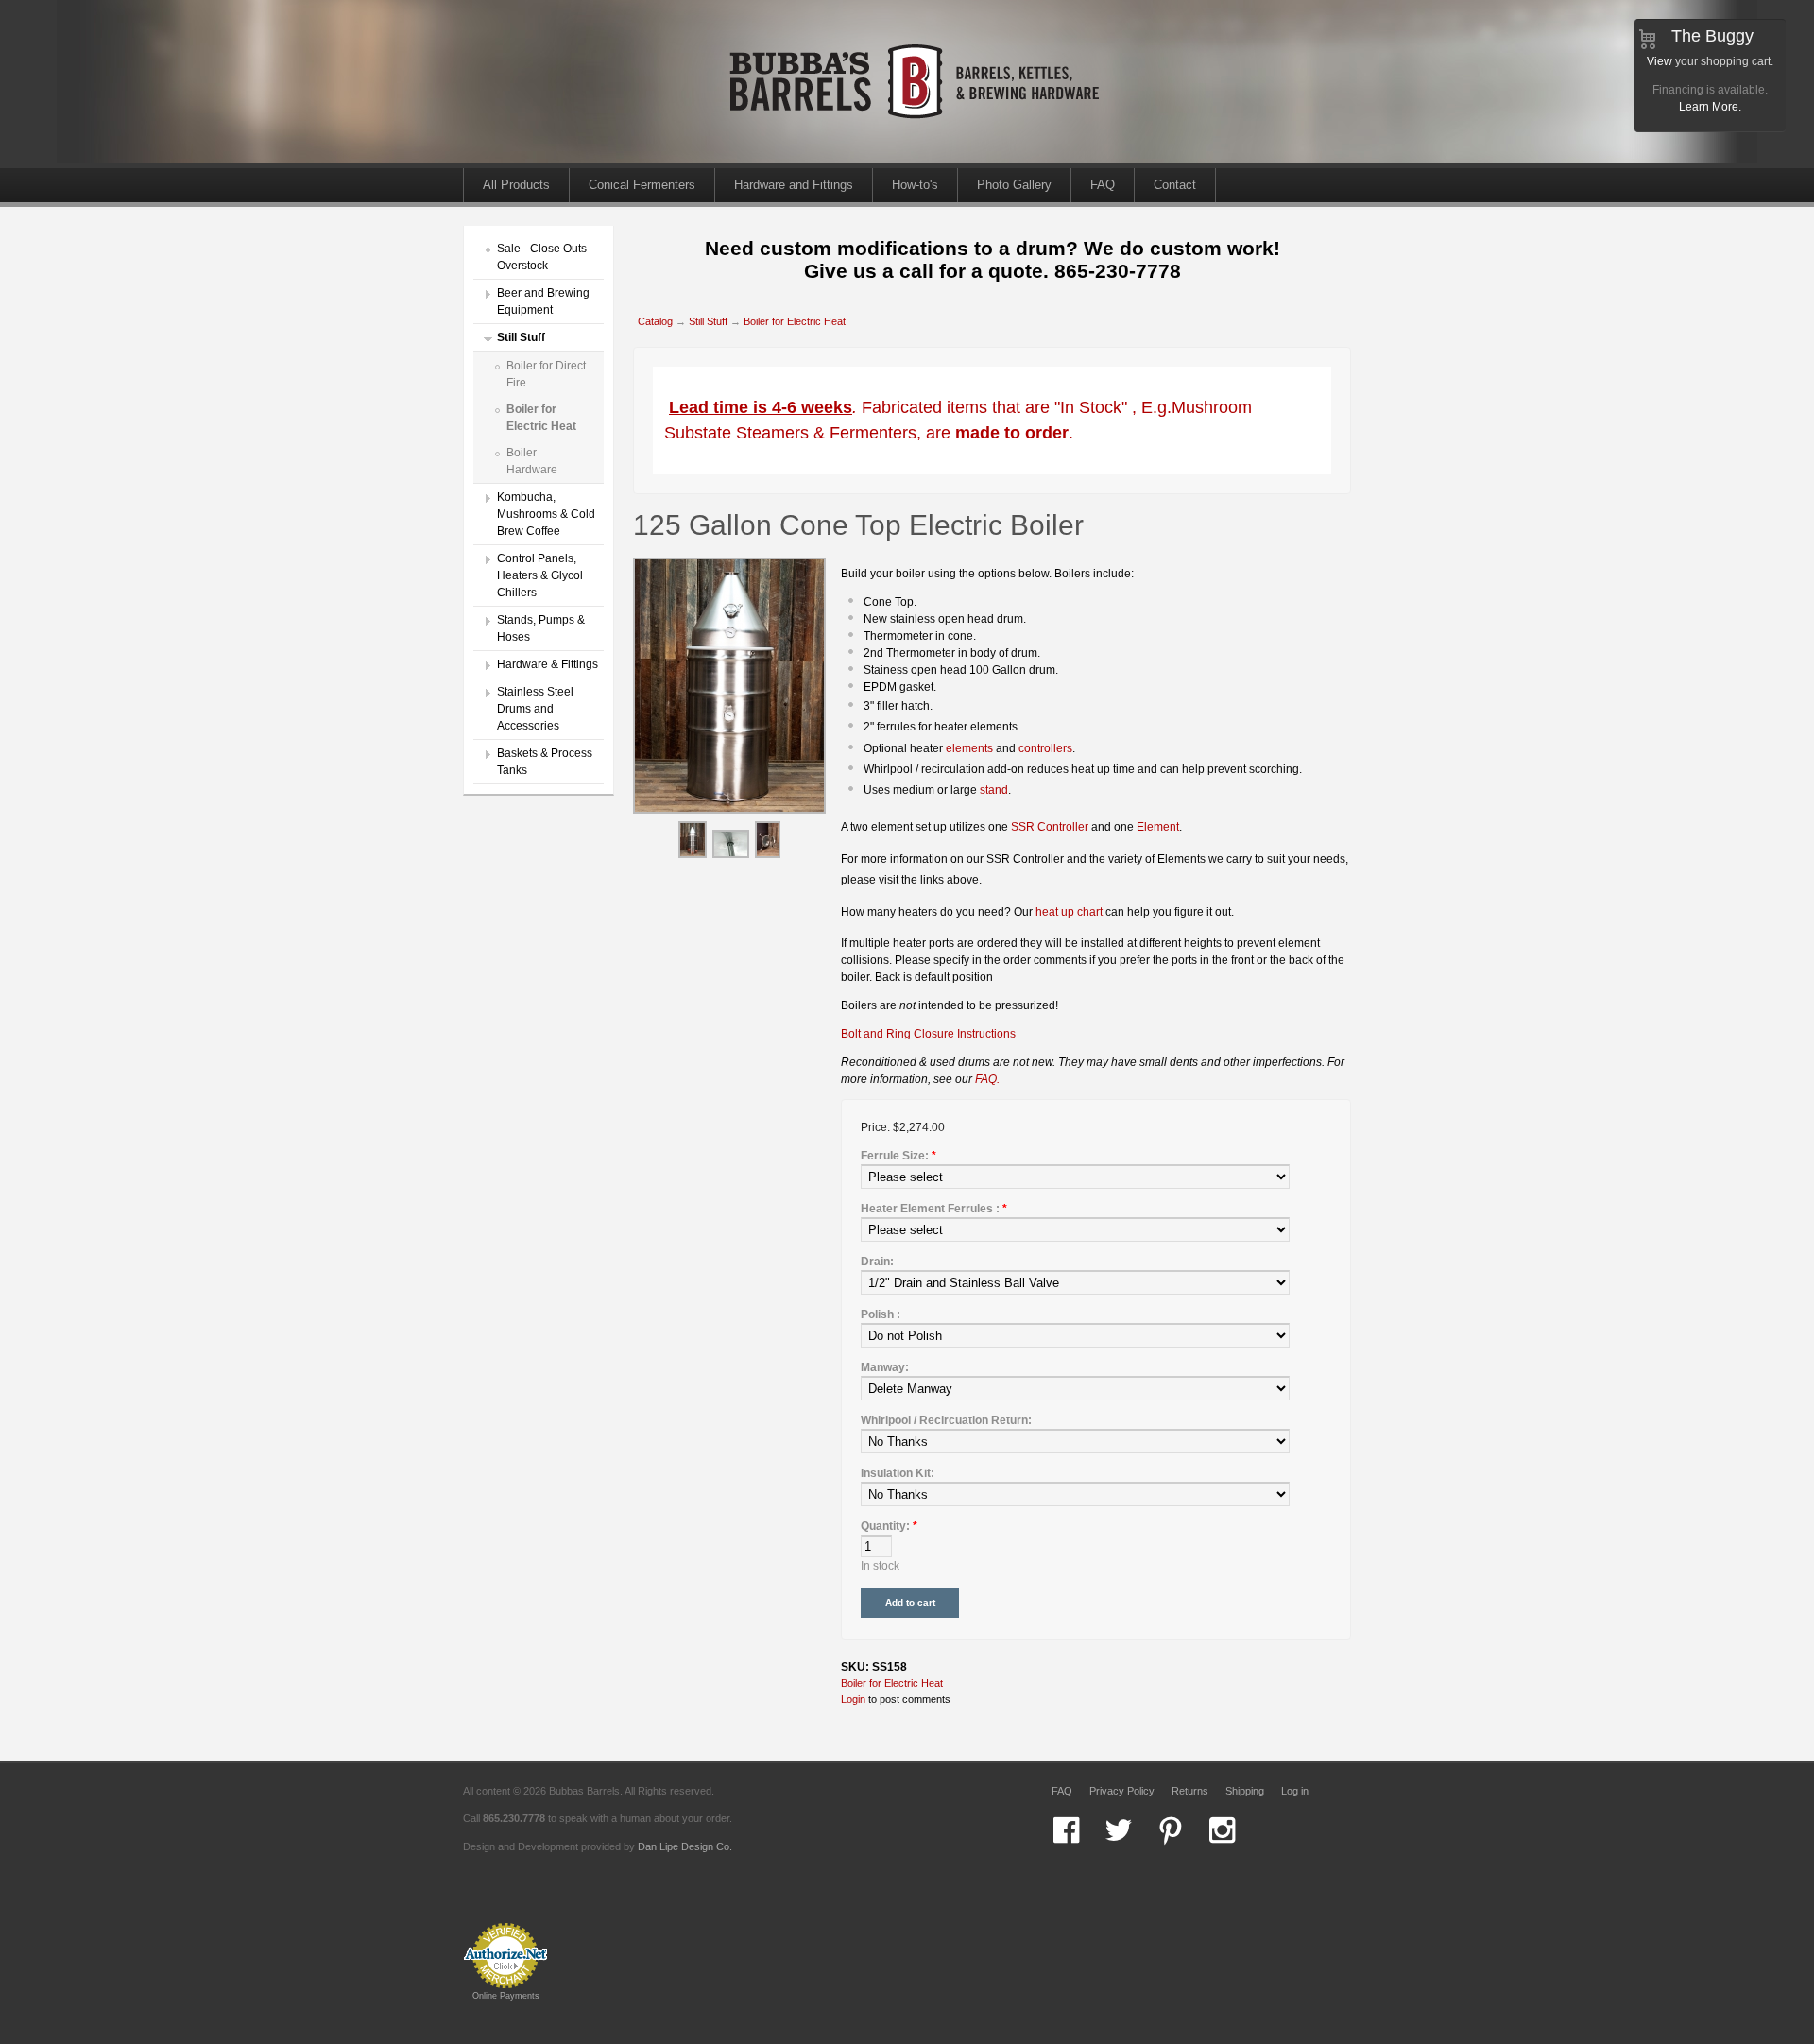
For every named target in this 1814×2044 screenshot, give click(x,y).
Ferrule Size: (898, 1156)
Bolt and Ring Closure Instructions (928, 1034)
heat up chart (1069, 912)
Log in (1295, 1791)
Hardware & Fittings (548, 664)
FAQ (1103, 185)
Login (853, 1699)
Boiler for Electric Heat (795, 321)
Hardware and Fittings (794, 185)
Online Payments (506, 1996)
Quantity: (889, 1526)
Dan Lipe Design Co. (685, 1846)
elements (969, 748)
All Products (516, 185)
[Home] (916, 160)
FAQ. (987, 1079)
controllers (1045, 748)
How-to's (915, 185)
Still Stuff (521, 337)
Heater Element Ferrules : (934, 1209)
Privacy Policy (1122, 1791)
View (1660, 61)
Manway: (885, 1367)
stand (994, 790)
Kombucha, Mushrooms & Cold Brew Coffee (546, 514)
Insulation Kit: (898, 1473)
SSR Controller (1050, 827)
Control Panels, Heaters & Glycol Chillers (540, 575)
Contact (1175, 185)
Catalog (655, 321)
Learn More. (1710, 107)
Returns (1190, 1791)
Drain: (877, 1262)
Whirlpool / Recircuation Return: (946, 1420)
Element (1158, 827)
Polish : (881, 1314)
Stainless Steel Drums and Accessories (535, 709)
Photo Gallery (1014, 185)
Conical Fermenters (642, 185)
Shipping (1245, 1791)
